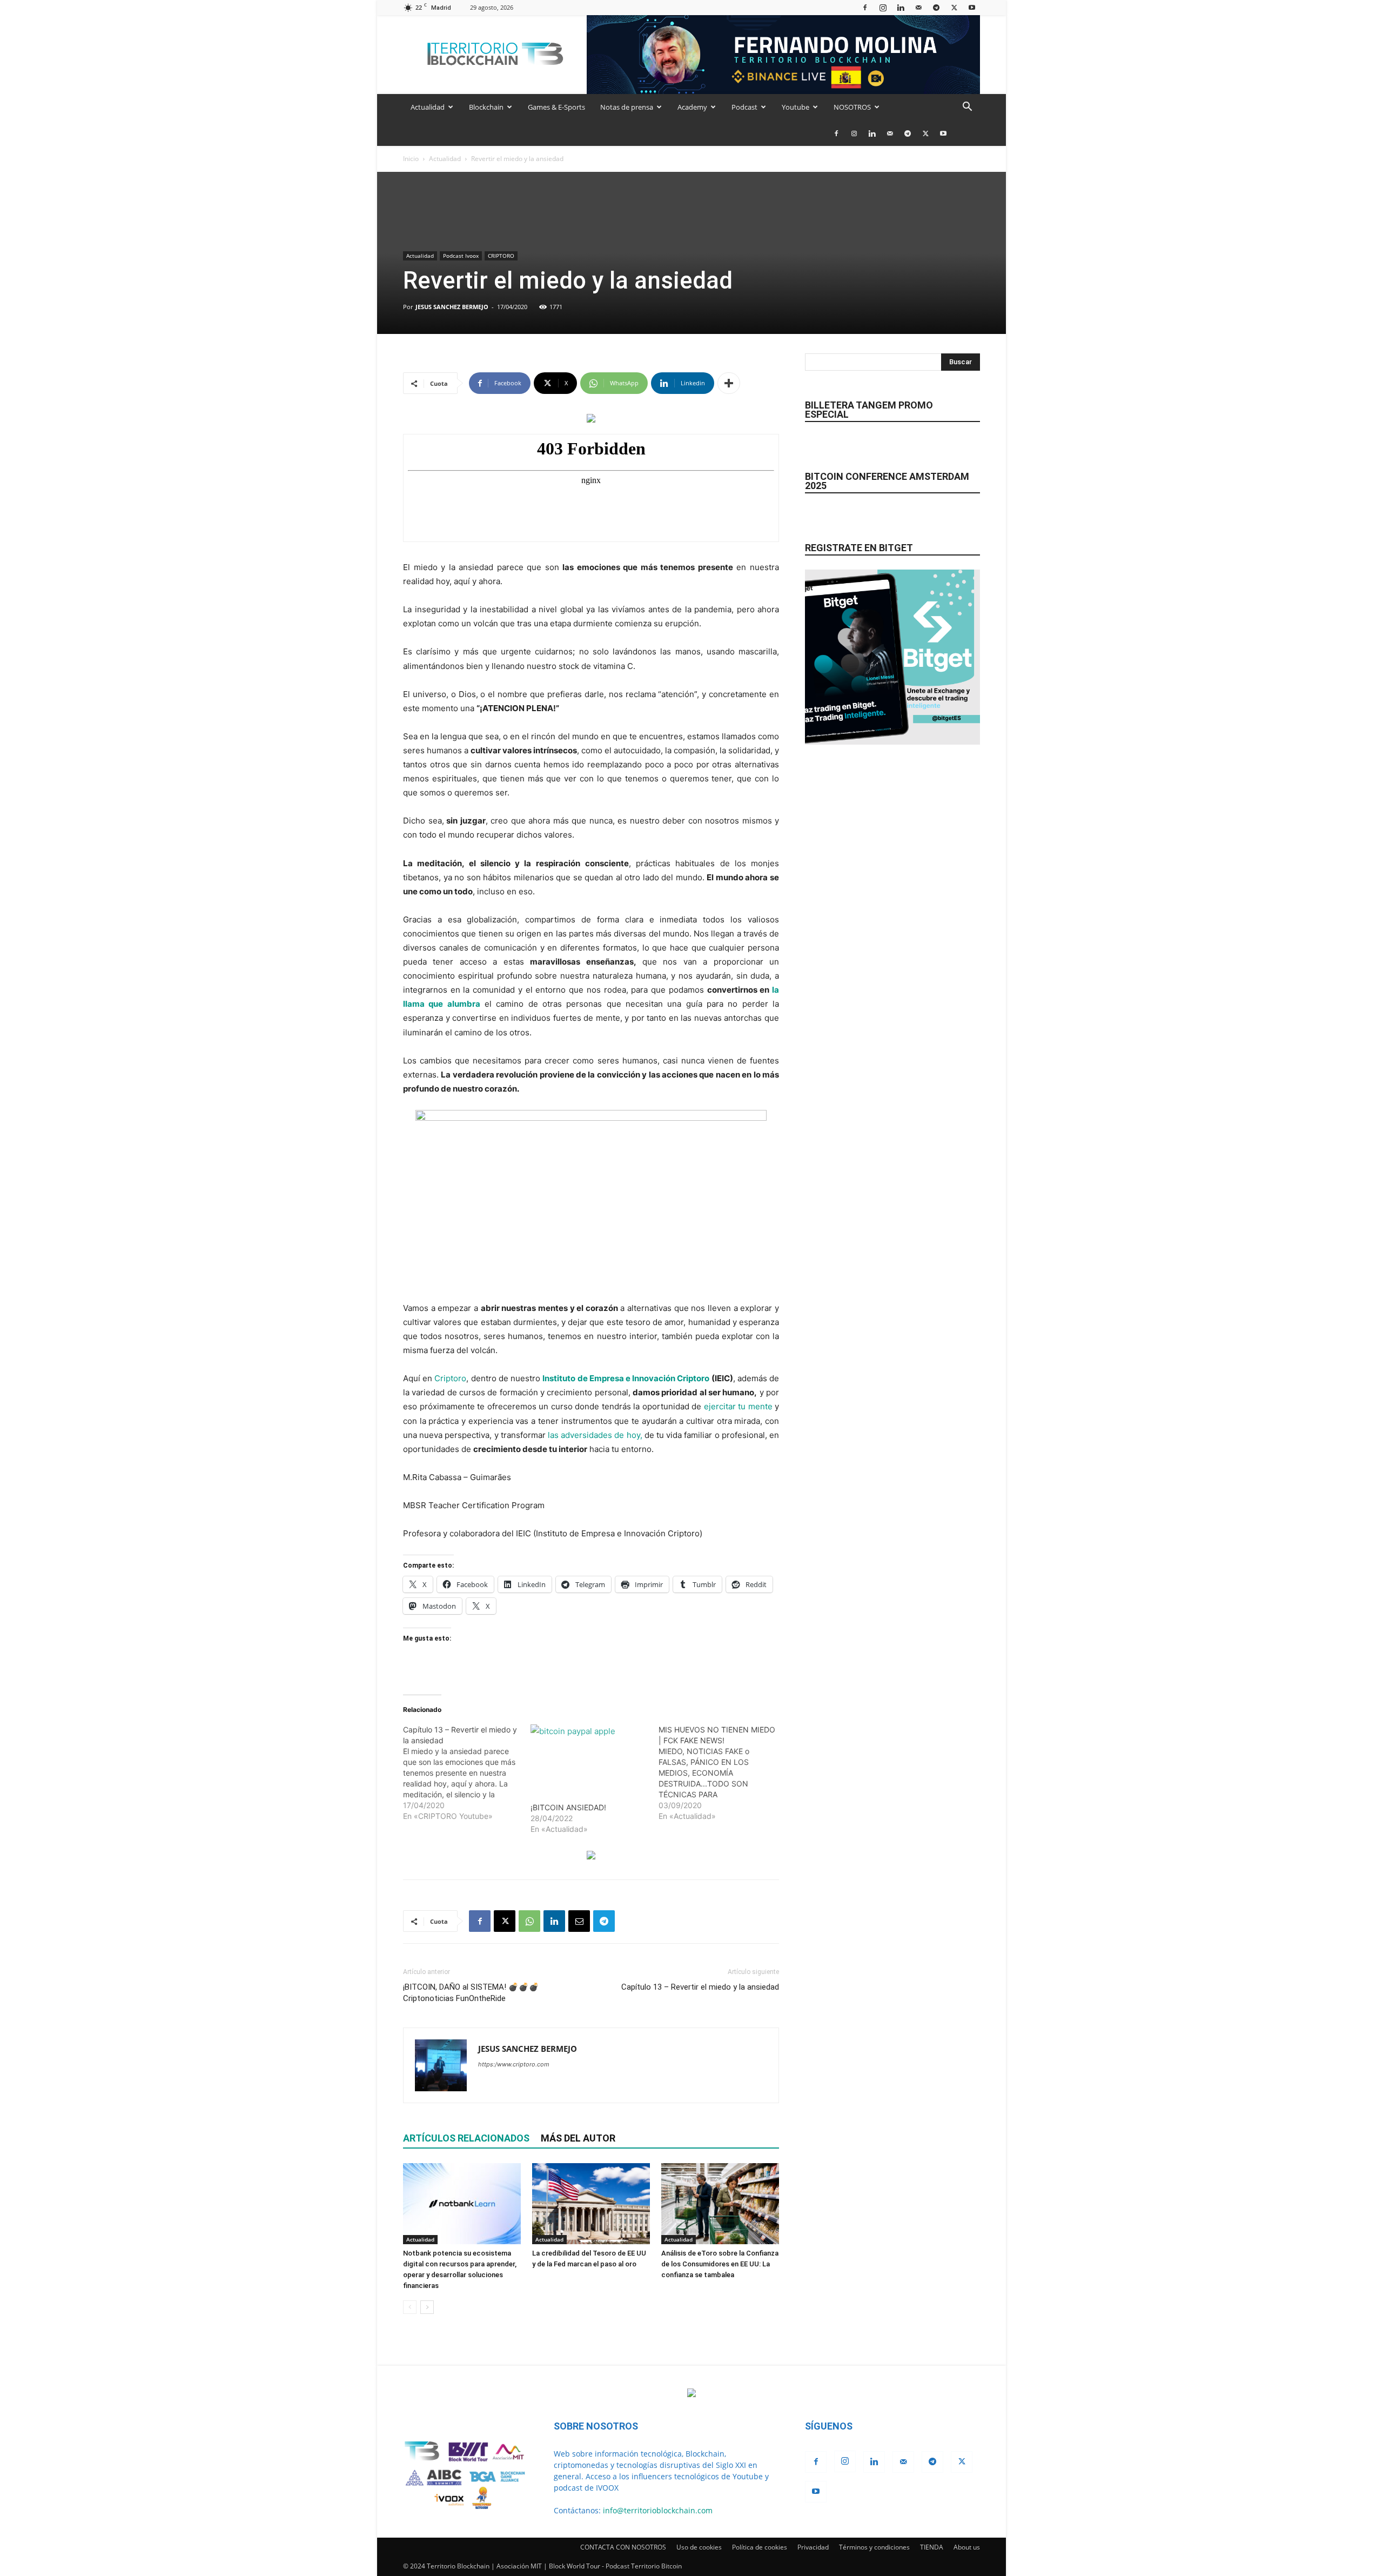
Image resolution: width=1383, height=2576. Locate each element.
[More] (729, 383)
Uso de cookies (699, 2547)
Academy (692, 107)
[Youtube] (972, 7)
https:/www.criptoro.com (514, 2064)
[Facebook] (865, 7)
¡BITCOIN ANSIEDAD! (568, 1807)
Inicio (411, 159)
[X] (954, 7)
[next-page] (427, 2307)
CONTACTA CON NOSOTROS (623, 2547)
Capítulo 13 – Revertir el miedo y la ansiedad (700, 1987)
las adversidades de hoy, (595, 1435)
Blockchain (486, 107)
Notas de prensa (627, 107)
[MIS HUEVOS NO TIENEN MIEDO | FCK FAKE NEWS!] (722, 1773)
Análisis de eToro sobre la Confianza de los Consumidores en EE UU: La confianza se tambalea (720, 2264)
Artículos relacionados (466, 2138)
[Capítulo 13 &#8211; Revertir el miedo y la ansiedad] (467, 1773)
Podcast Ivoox (461, 256)
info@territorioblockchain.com (658, 2510)
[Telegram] (936, 7)
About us (967, 2547)
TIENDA (932, 2547)
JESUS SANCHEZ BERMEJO (452, 307)
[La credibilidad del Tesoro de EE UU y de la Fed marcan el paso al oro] (591, 2204)
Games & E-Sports (556, 107)
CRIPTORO (501, 256)
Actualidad (428, 107)
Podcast (744, 107)
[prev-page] (410, 2307)
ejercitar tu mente (738, 1406)
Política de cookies (760, 2547)
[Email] (579, 1921)
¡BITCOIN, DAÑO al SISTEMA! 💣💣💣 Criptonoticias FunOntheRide (471, 1993)
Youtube (795, 107)
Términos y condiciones (874, 2547)
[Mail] (918, 7)
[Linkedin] (901, 7)
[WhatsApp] (529, 1921)
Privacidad (813, 2547)
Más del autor (578, 2138)
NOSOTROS (852, 107)
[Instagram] (883, 7)
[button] (967, 108)
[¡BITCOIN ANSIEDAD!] (589, 1758)
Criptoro (450, 1378)
